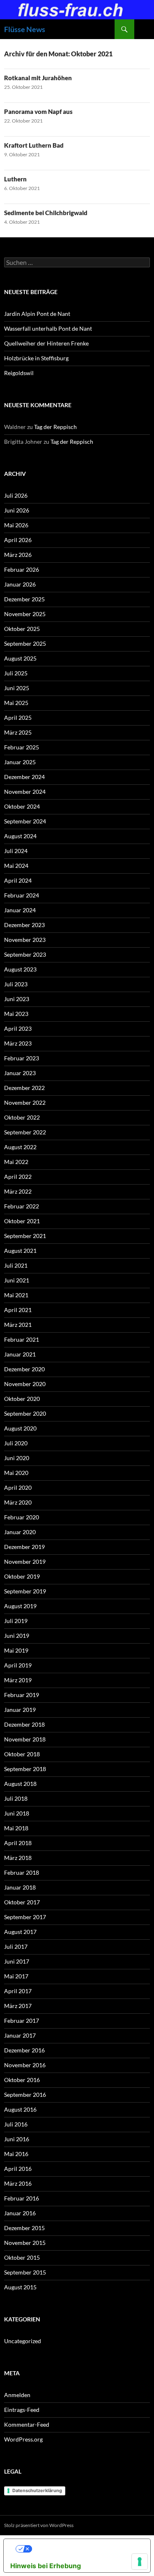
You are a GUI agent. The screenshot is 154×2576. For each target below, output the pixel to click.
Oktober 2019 (22, 1576)
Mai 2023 (16, 1014)
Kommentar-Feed (27, 2424)
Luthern (15, 179)
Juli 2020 (16, 1443)
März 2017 (18, 2006)
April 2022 (18, 1177)
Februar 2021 (22, 1339)
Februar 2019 (22, 1695)
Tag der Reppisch (55, 427)
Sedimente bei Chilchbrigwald (46, 213)
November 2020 (25, 1384)
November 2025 (25, 614)
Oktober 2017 (22, 1902)
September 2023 (25, 954)
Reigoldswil (19, 373)
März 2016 (18, 2183)
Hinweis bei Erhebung (46, 2566)
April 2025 (18, 718)
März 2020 (18, 1502)
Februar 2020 (22, 1517)
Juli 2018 (16, 1798)
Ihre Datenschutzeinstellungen (85, 2549)
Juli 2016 (16, 2124)
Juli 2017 (16, 1946)
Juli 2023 (16, 984)
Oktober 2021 (22, 1221)
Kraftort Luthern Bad (34, 145)
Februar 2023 (22, 1058)
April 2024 (18, 880)
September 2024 (25, 821)
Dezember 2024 (24, 777)
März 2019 (18, 1680)
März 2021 (18, 1325)
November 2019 (25, 1562)
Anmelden (17, 2395)
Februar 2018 (22, 1872)
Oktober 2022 (22, 1117)
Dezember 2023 (24, 925)
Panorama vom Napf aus (38, 111)
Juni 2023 (17, 999)
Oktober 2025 (22, 629)
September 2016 (25, 2095)
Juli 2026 (16, 495)
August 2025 (20, 658)
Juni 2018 (17, 1813)
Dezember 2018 (24, 1724)
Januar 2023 (20, 1073)
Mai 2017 (16, 1976)
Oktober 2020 (22, 1399)
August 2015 (20, 2287)
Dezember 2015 (24, 2228)
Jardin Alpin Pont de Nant (37, 314)
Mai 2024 (16, 866)
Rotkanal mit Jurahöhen (38, 78)
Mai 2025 (16, 703)
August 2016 (20, 2109)
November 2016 (25, 2065)
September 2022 (25, 1132)
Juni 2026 (17, 510)
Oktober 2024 (22, 806)
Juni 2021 (17, 1280)
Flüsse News (25, 29)
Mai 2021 (16, 1295)
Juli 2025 (16, 673)
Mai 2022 (16, 1162)
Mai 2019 (16, 1650)
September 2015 (25, 2272)
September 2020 (25, 1413)
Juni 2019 (17, 1636)
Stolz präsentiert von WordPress (39, 2525)
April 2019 (18, 1665)
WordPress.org (23, 2439)
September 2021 (25, 1236)
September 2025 (25, 643)
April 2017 (18, 1991)
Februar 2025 (22, 747)
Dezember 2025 (24, 599)
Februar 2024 (22, 895)
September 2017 (25, 1917)
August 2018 (20, 1784)
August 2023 (20, 969)
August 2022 (20, 1147)
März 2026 (18, 555)
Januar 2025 (20, 762)
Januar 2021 (20, 1354)
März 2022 (18, 1191)
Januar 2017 (20, 2035)
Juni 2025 (17, 688)
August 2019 (20, 1606)
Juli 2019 (16, 1621)
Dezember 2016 (24, 2050)
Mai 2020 (16, 1473)
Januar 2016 (20, 2213)
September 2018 (25, 1769)
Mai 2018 (16, 1828)
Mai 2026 (16, 525)
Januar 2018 (20, 1887)
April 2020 (18, 1487)
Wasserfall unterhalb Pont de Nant (48, 328)
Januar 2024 (20, 910)
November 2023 (25, 940)
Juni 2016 (17, 2139)
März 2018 (18, 1858)
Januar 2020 (20, 1532)
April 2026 (18, 540)
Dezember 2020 (24, 1369)
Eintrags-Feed (22, 2410)
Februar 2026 (22, 569)
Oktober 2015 (22, 2257)
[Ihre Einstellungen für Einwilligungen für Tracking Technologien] (140, 2562)
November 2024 (25, 792)
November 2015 (25, 2243)
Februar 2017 (22, 2021)
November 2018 (25, 1739)
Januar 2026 (20, 584)
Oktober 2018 (22, 1754)
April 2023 (18, 1028)
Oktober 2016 (22, 2080)
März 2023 (18, 1043)
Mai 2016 (16, 2154)
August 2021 (20, 1251)
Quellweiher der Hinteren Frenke (46, 343)
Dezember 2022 (24, 1088)
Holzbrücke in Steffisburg (36, 358)
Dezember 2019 (24, 1547)
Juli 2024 (16, 851)
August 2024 (20, 836)
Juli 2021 (16, 1265)
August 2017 (20, 1932)
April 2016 (18, 2169)
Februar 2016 (22, 2198)
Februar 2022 (22, 1206)
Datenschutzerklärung (37, 2490)
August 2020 (20, 1428)
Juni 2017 (17, 1961)
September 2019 (25, 1591)
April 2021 (18, 1310)
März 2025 (18, 732)
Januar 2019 (20, 1710)
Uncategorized (23, 2341)
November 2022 (25, 1103)
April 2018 (18, 1843)
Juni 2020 (17, 1458)
